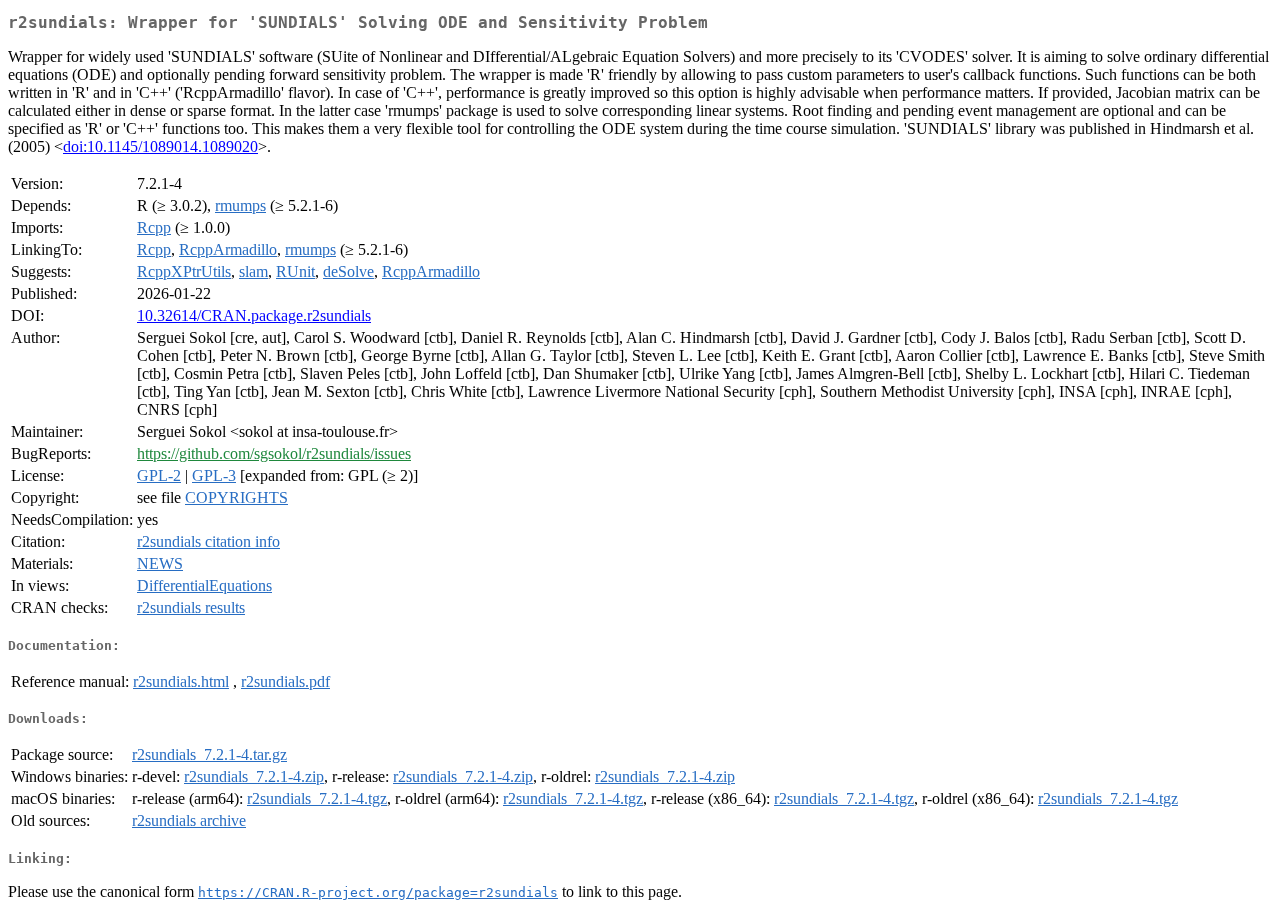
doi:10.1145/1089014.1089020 (160, 146)
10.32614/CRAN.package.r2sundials (254, 315)
